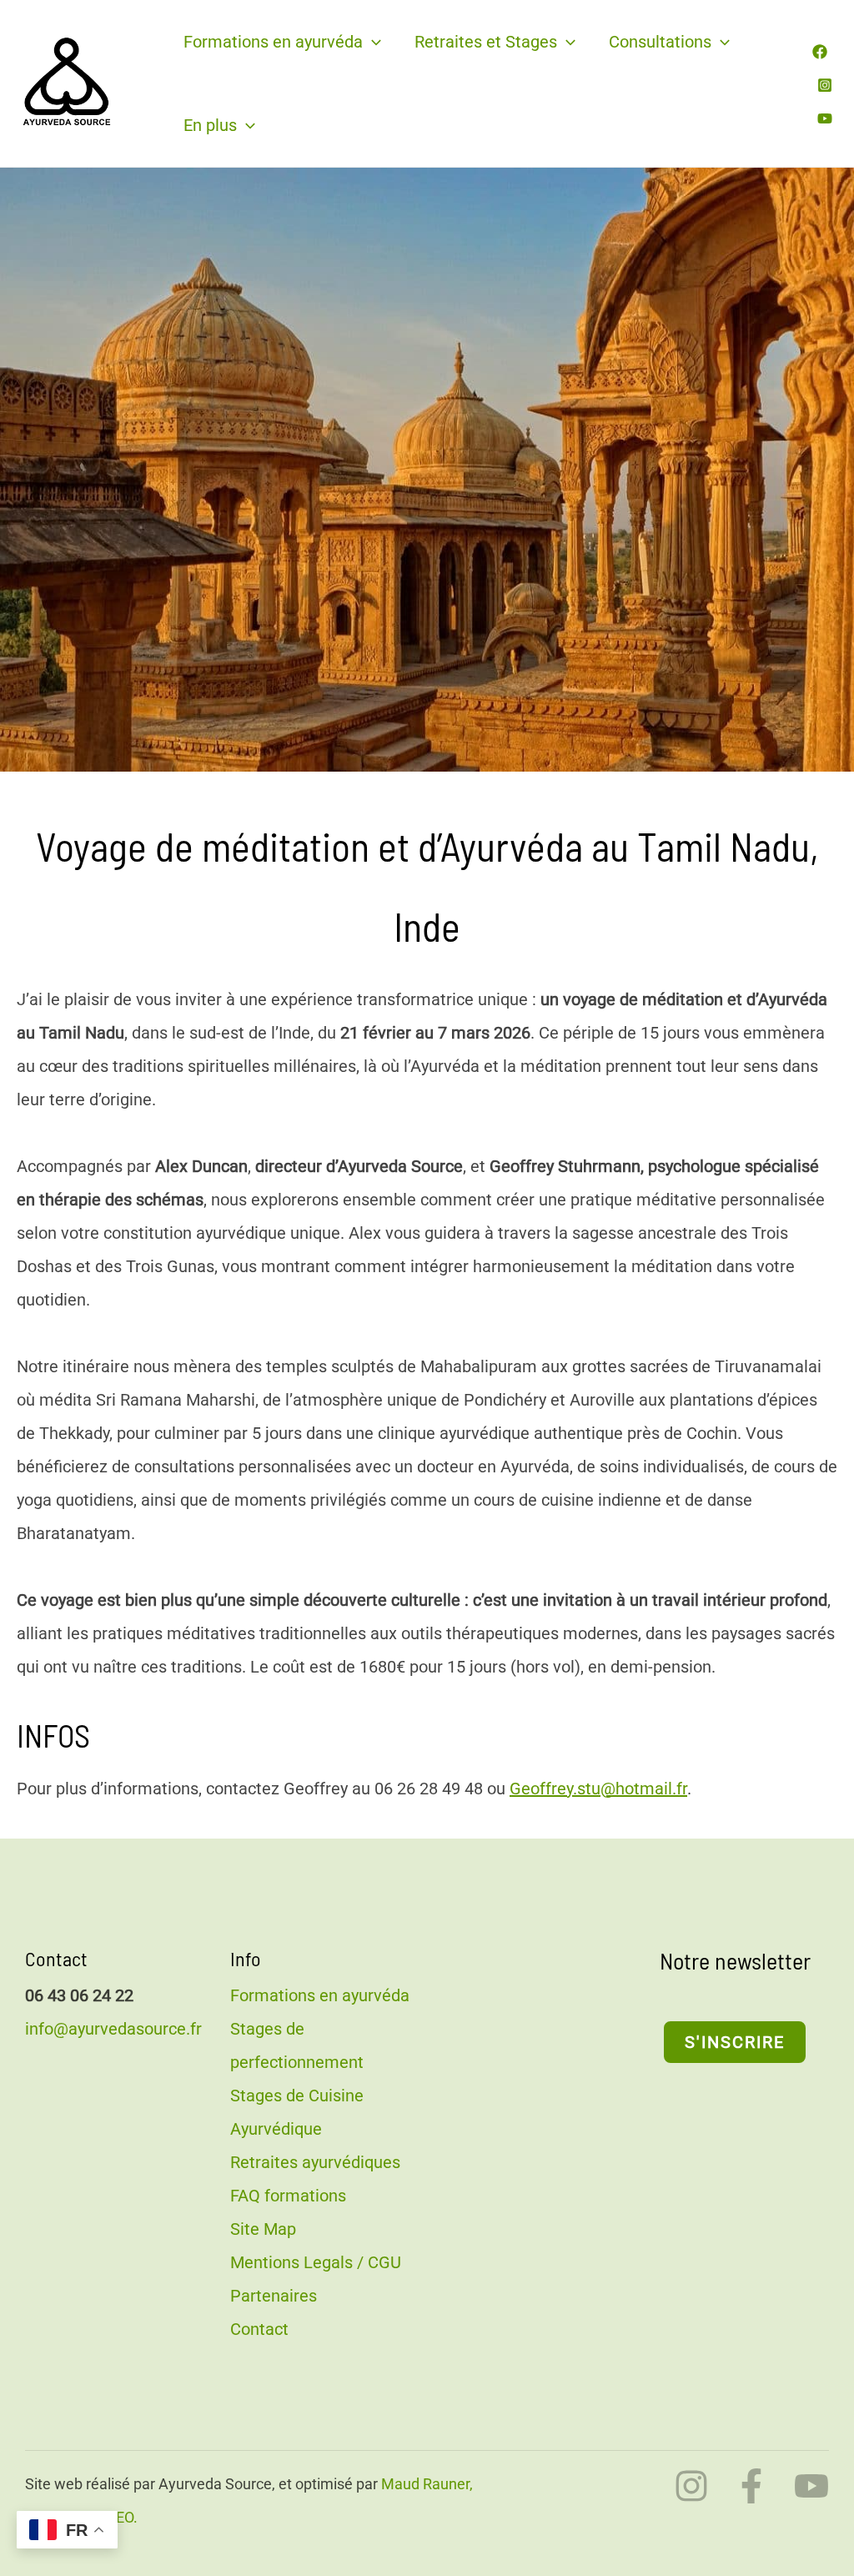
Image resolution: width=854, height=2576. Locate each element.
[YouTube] (825, 118)
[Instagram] (825, 85)
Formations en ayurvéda (273, 42)
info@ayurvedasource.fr (113, 2029)
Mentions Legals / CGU (316, 2262)
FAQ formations (288, 2196)
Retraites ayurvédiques (315, 2162)
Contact (259, 2329)
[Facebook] (820, 52)
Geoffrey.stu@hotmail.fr (598, 1789)
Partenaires (274, 2296)
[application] (372, 42)
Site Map (263, 2229)
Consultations (660, 42)
